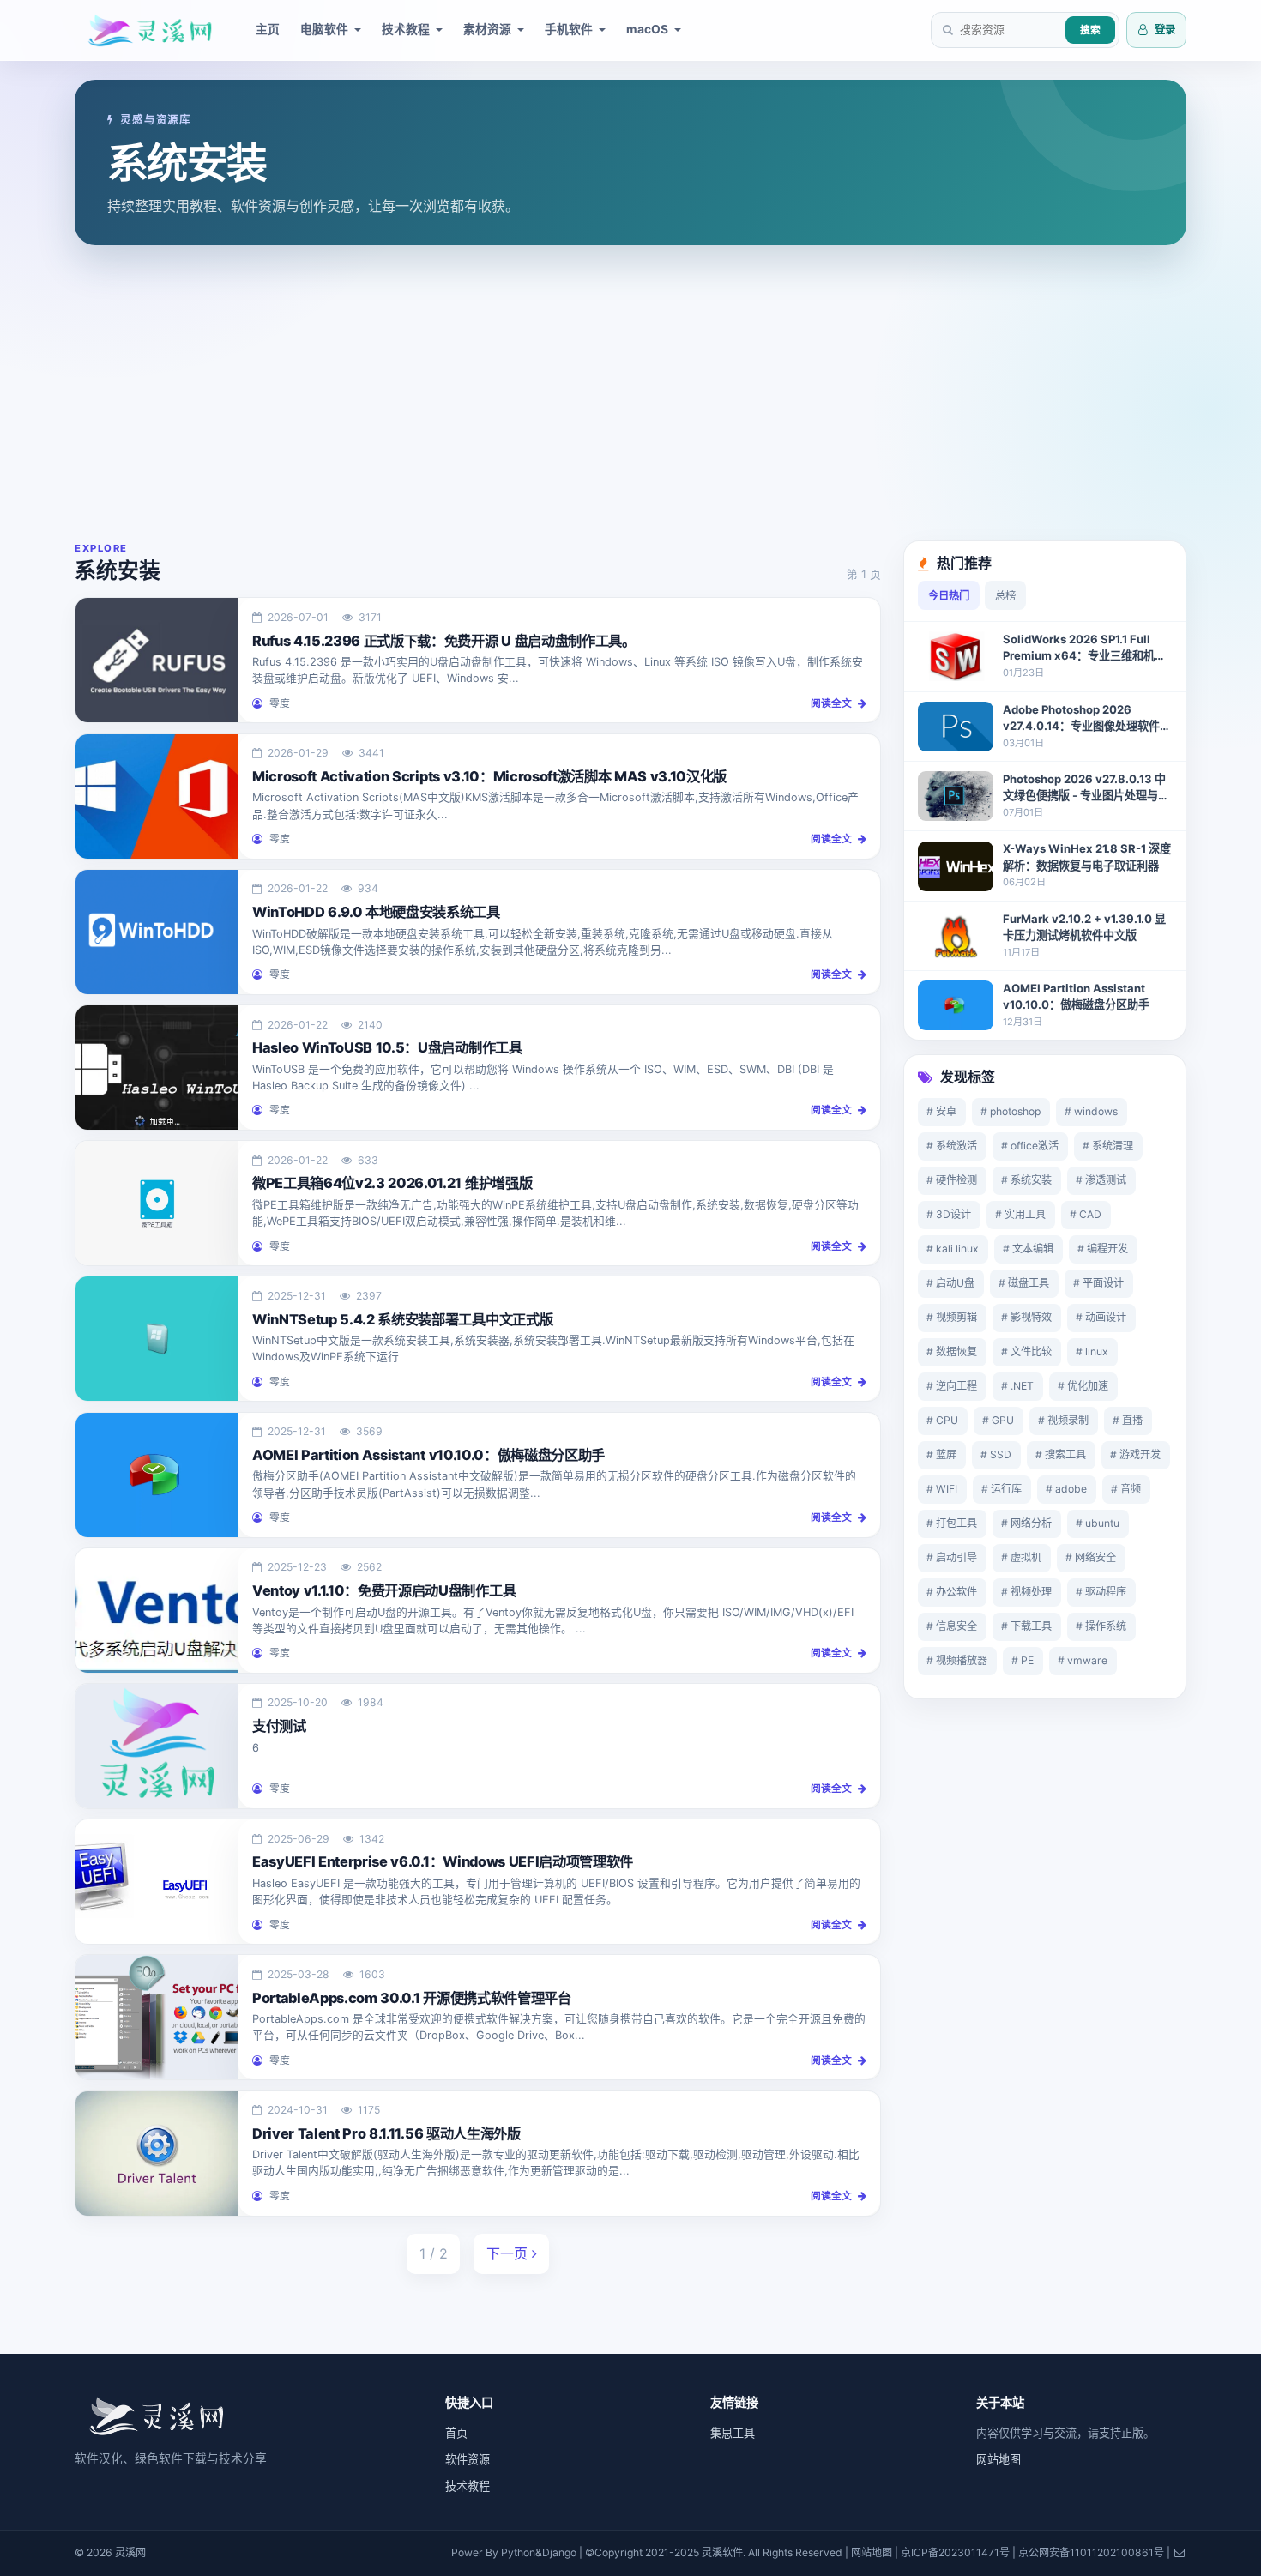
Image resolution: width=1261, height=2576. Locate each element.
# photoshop (1011, 1111)
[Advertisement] (630, 393)
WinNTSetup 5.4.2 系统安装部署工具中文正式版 (402, 1319)
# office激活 (1030, 1146)
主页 (268, 29)
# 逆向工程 (952, 1386)
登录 (1164, 30)
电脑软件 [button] (324, 29)
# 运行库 (1002, 1489)
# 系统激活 (952, 1146)
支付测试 (279, 1726)
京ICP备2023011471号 (955, 2552)
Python (518, 2552)
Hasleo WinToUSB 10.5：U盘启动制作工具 (387, 1047)
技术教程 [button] (406, 29)
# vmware (1083, 1660)
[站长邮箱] (1180, 2552)
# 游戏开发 (1135, 1454)
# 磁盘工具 (1024, 1283)
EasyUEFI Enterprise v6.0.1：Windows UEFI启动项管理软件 (443, 1861)
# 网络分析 (1026, 1523)
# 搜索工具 (1061, 1454)
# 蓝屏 (941, 1454)
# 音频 (1126, 1489)
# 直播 (1128, 1420)
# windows (1091, 1111)
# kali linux (953, 1249)
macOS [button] (647, 29)
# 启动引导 (952, 1557)
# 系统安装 (1026, 1180)
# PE (1023, 1660)
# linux (1092, 1351)
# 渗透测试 (1101, 1180)
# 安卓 (941, 1111)
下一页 (509, 2253)
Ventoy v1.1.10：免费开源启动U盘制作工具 (384, 1590)
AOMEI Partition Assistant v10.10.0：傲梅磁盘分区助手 (428, 1455)
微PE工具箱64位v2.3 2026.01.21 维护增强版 (392, 1183)
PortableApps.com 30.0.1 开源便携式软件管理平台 (412, 1998)
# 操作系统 (1101, 1626)
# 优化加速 (1083, 1386)
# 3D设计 (949, 1214)
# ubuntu (1098, 1523)
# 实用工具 (1020, 1214)
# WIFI (942, 1489)
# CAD (1086, 1214)
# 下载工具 (1026, 1626)
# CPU (942, 1420)
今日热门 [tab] (949, 596)
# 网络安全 (1091, 1557)
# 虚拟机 (1021, 1557)
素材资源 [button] (487, 29)
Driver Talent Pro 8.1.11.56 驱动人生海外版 (386, 2133)
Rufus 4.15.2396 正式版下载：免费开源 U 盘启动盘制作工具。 (444, 641)
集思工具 (733, 2433)
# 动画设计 (1101, 1317)
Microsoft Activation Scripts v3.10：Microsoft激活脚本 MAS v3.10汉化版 (489, 776)
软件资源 (468, 2459)
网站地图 (999, 2459)
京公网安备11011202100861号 (1091, 2552)
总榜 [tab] (1005, 596)
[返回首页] (156, 2414)
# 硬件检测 (952, 1180)
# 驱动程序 (1101, 1592)
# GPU (998, 1420)
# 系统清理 (1108, 1146)
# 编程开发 (1103, 1249)
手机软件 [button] (569, 29)
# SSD (996, 1454)
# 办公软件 (952, 1592)
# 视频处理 (1026, 1592)
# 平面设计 (1098, 1283)
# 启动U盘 (950, 1283)
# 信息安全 (952, 1626)
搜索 (1090, 30)
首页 (456, 2433)
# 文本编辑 (1028, 1249)
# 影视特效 (1026, 1317)
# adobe (1066, 1489)
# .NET (1017, 1386)
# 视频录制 (1063, 1420)
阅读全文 (833, 703)
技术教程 (468, 2486)
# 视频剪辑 (952, 1317)
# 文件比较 (1026, 1351)
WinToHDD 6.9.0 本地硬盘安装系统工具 (376, 912)
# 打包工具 (952, 1523)
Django (559, 2552)
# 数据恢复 (952, 1351)
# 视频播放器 (957, 1660)
